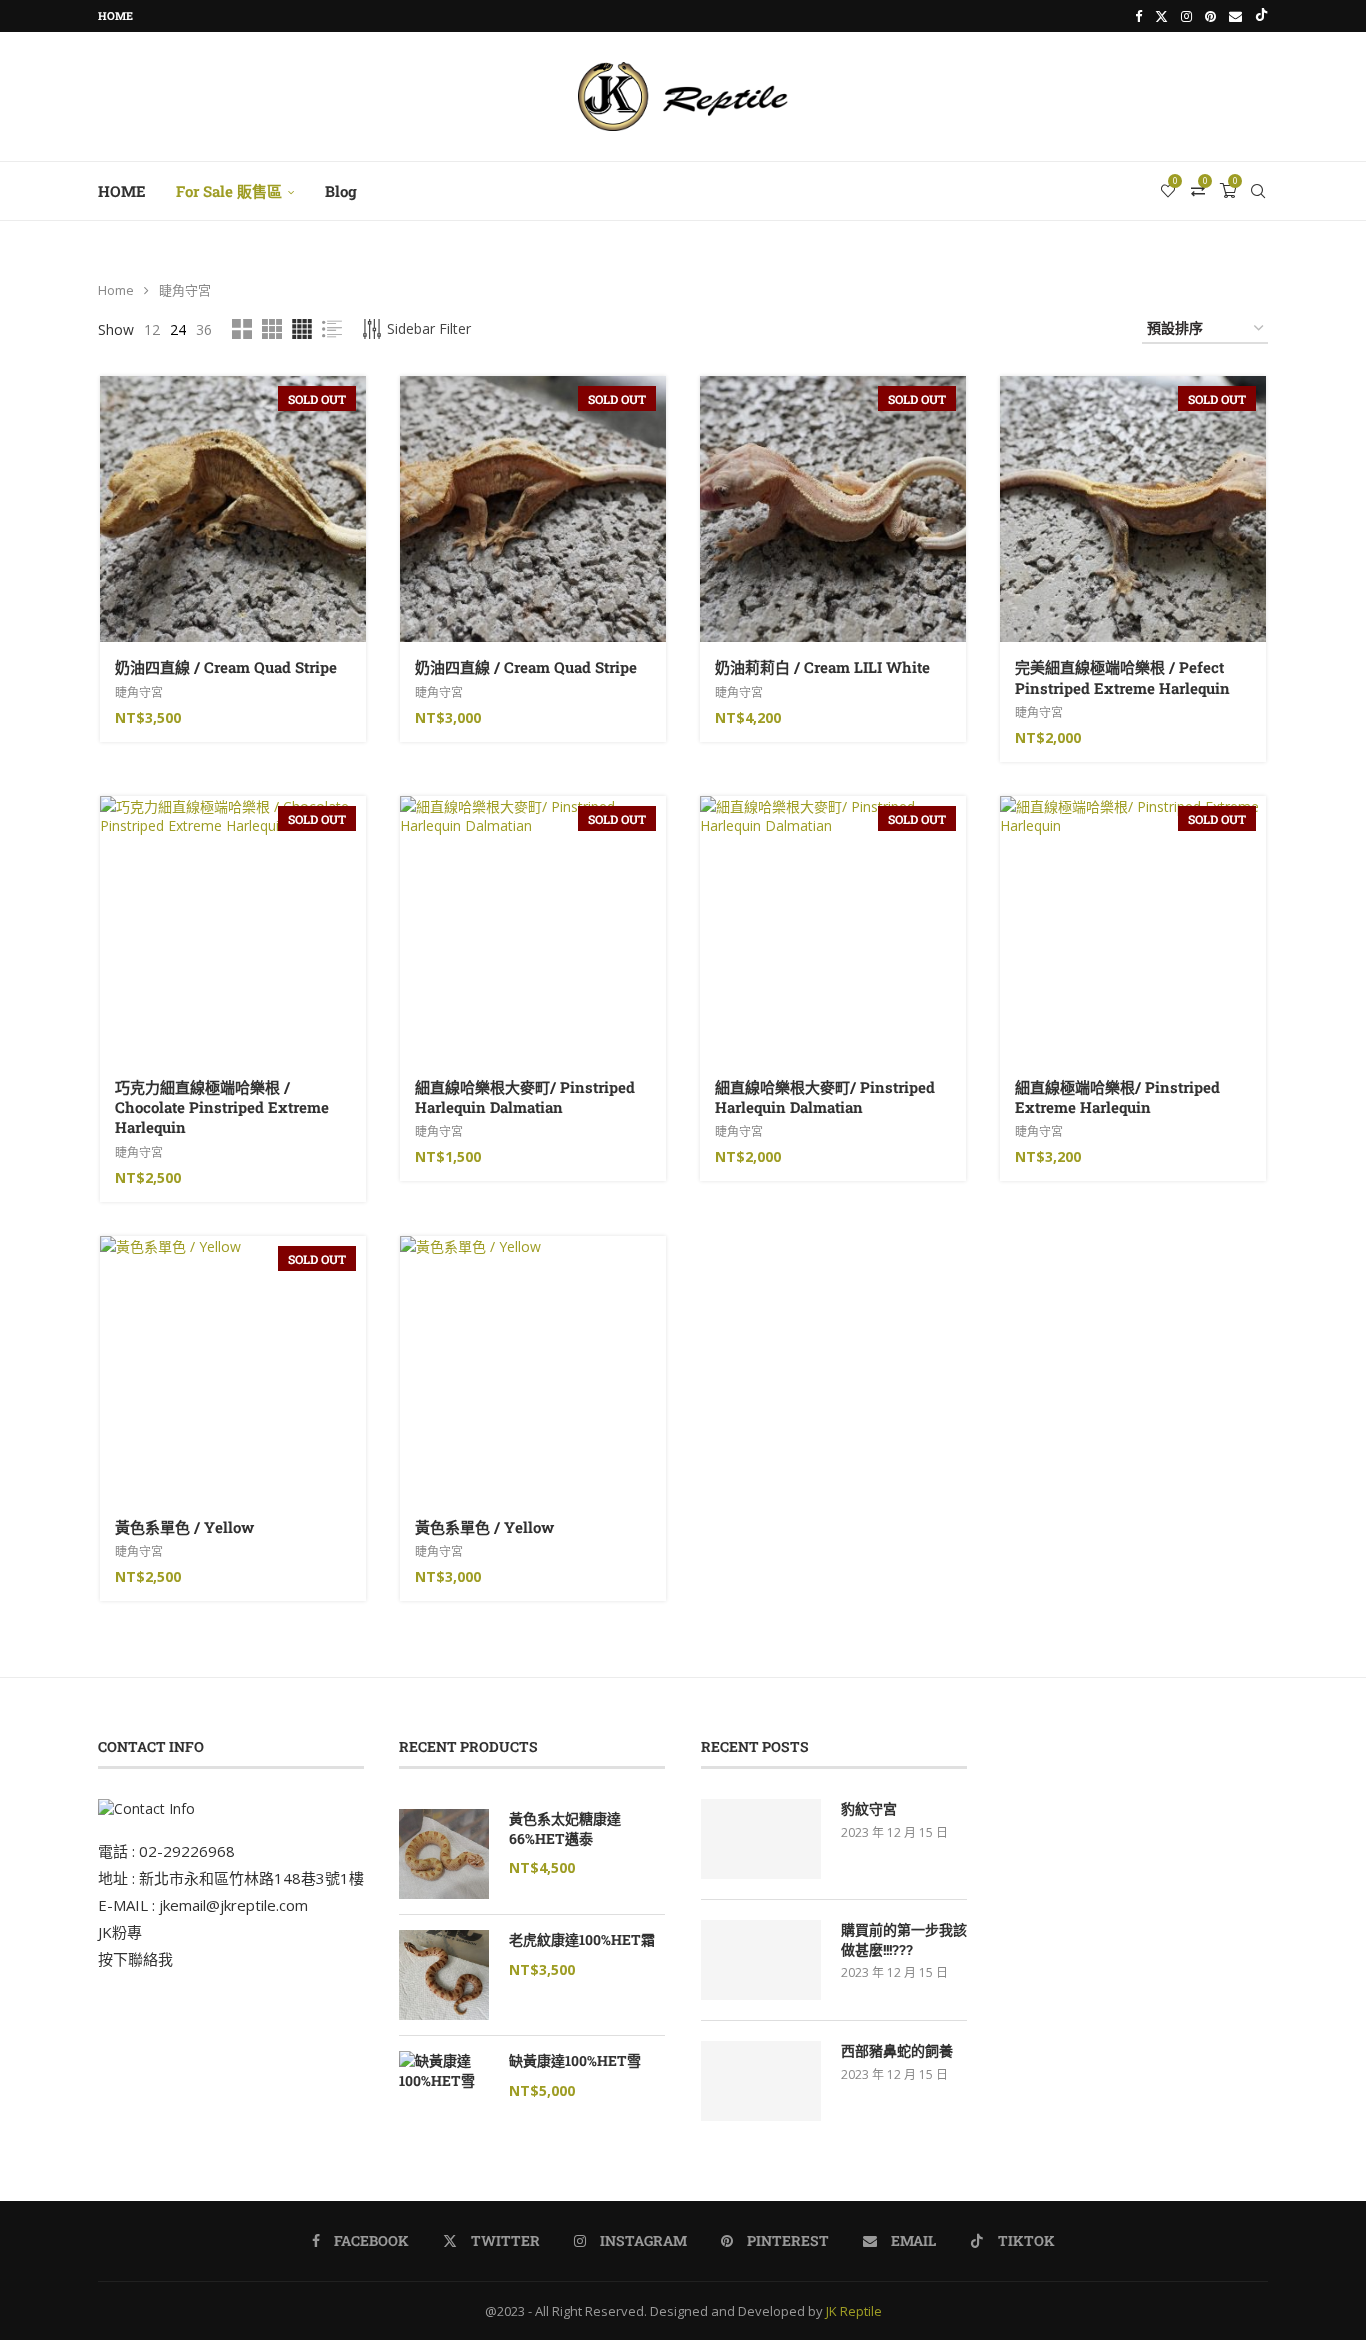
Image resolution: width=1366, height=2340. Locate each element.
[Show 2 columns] (242, 329)
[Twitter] (1161, 16)
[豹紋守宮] (761, 1839)
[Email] (1235, 16)
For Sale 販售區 (229, 191)
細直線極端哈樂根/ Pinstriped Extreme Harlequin (1117, 1097)
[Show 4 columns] (302, 329)
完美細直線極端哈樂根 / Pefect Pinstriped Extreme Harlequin (1122, 677)
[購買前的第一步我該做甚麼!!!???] (761, 1960)
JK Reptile (854, 2311)
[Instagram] (1186, 16)
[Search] (1258, 191)
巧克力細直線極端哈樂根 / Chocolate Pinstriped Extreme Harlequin (222, 1107)
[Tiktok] (1261, 16)
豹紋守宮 (869, 1808)
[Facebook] (1138, 16)
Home (115, 15)
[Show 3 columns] (272, 329)
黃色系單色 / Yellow (184, 1527)
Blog (341, 191)
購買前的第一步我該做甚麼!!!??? (904, 1939)
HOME (122, 191)
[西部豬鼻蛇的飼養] (761, 2081)
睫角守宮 (139, 692)
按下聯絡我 (135, 1959)
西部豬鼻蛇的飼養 (897, 2050)
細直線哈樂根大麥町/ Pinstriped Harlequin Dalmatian (525, 1097)
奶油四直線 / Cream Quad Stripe (226, 667)
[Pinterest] (1210, 16)
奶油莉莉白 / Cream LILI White (822, 667)
